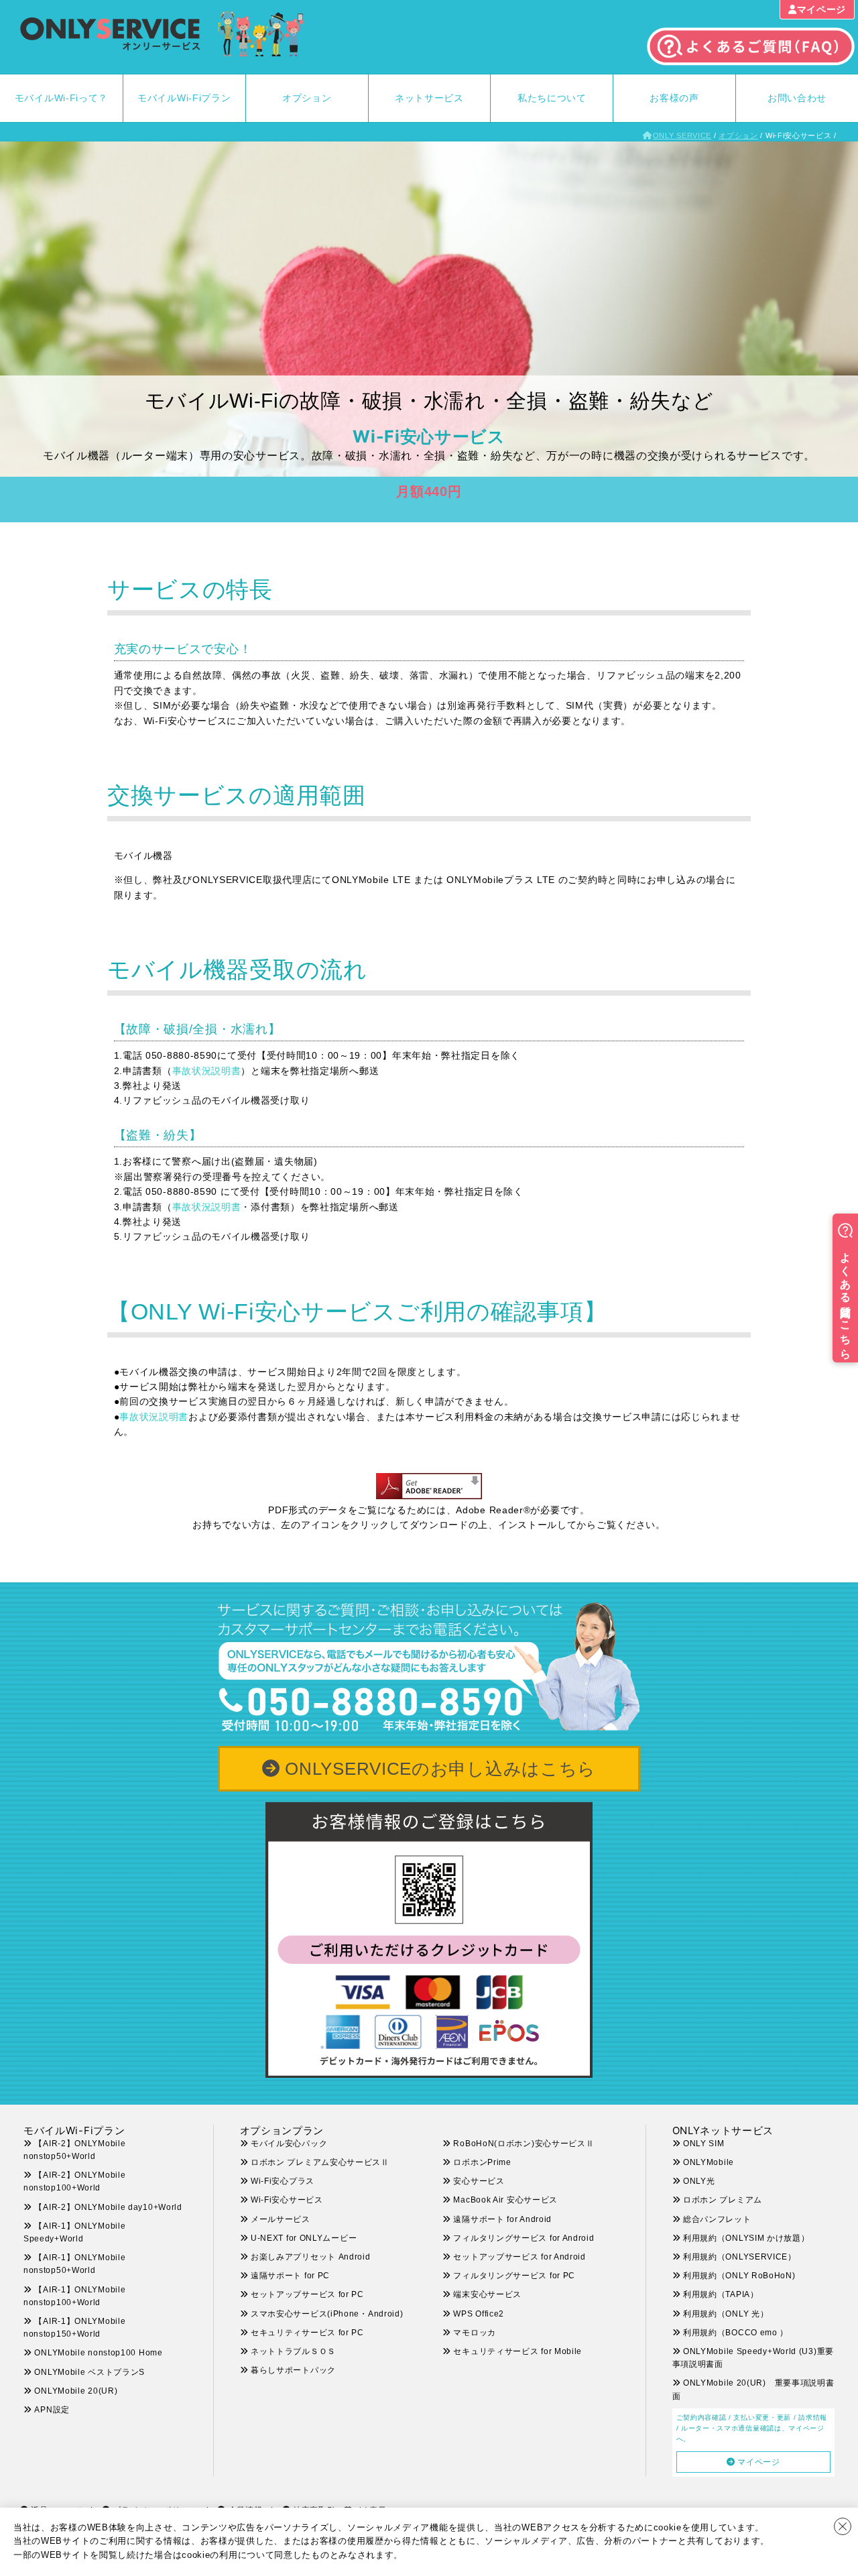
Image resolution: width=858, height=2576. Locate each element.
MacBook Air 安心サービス (505, 2200)
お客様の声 (674, 98)
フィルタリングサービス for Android (524, 2238)
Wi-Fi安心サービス (287, 2200)
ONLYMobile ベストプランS (89, 2372)
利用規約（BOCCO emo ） (736, 2333)
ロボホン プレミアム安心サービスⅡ (320, 2162)
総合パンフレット (717, 2219)
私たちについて (552, 98)
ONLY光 (699, 2181)
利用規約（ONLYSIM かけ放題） (746, 2238)
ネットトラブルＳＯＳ (293, 2351)
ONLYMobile (709, 2162)
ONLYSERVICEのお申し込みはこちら (440, 1769)
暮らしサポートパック (293, 2370)
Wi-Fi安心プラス (283, 2181)
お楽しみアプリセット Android (311, 2257)
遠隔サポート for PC (290, 2276)
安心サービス (479, 2181)
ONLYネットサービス (723, 2130)
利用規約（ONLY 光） (726, 2314)
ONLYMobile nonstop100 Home (98, 2353)
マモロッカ (475, 2333)
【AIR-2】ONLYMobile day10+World (108, 2207)
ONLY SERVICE (682, 135)
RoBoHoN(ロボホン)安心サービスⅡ (524, 2144)
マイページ (822, 9)
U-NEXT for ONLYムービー (304, 2238)
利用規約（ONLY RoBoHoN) (739, 2276)
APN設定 (52, 2410)
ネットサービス (429, 98)
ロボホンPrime (482, 2162)
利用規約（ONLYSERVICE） (740, 2257)
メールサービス (281, 2219)
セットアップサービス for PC (307, 2294)
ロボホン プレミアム (723, 2200)
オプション (307, 98)
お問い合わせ (797, 98)
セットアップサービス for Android (519, 2257)
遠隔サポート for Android (502, 2219)
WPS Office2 (479, 2314)
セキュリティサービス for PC (307, 2333)
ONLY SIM (704, 2144)
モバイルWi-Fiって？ (61, 98)
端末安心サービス (487, 2294)
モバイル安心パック (289, 2144)
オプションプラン (282, 2130)
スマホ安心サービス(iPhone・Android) (327, 2314)
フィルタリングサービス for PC (523, 2276)
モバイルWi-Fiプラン (184, 98)
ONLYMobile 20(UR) (76, 2391)
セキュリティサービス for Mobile (517, 2351)
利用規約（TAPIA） (721, 2294)
